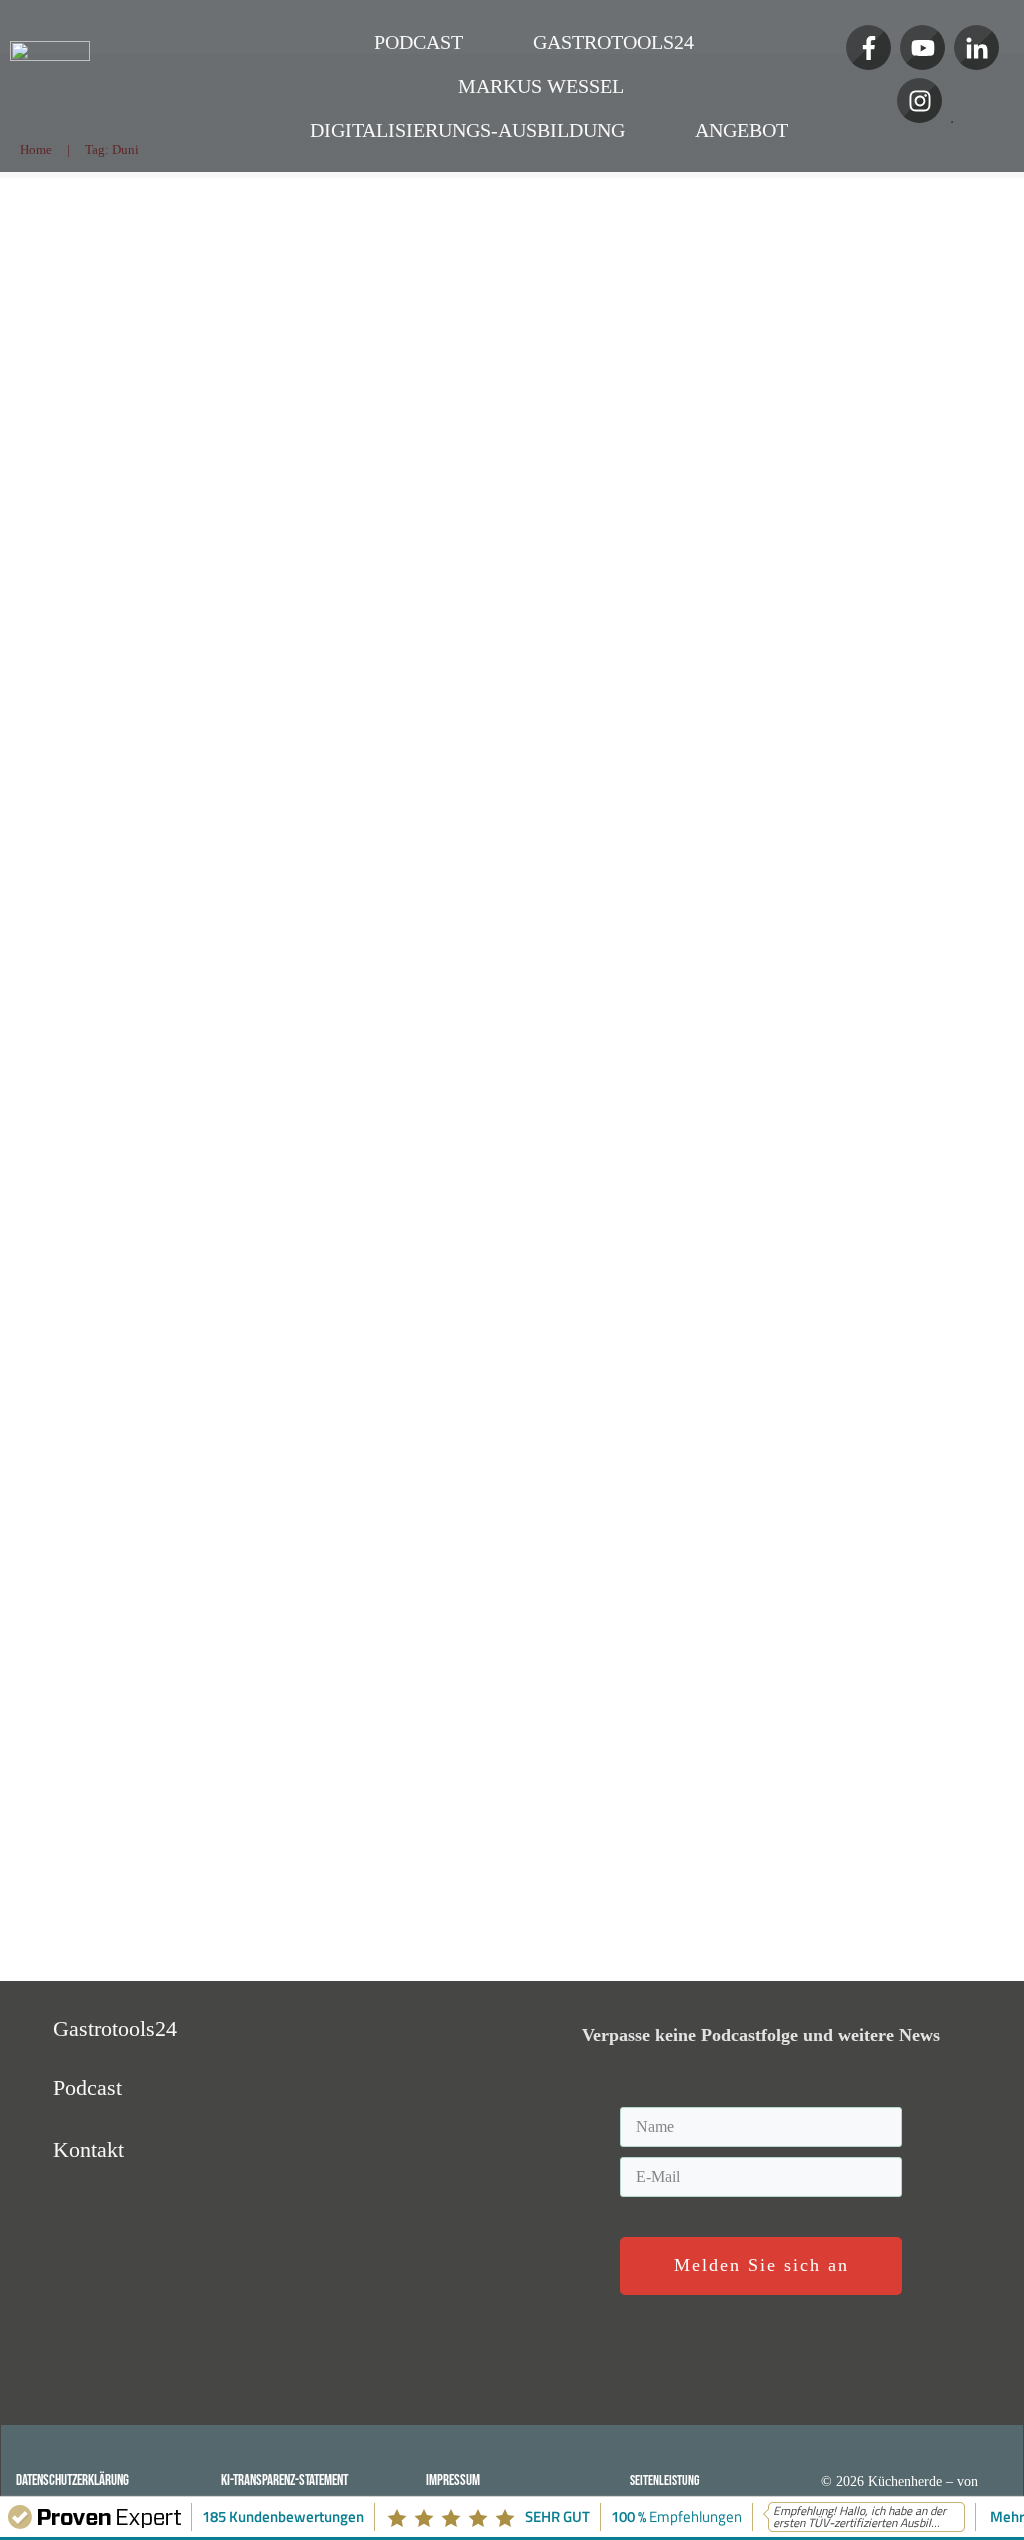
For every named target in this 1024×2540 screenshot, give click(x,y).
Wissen (317, 941)
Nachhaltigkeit (387, 941)
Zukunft (134, 941)
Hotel (44, 941)
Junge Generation (233, 1477)
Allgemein (193, 941)
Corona (147, 957)
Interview (204, 957)
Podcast (441, 366)
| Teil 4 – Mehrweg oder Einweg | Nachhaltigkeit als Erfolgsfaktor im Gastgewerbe (216, 274)
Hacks (85, 941)
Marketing (260, 941)
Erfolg (46, 957)
